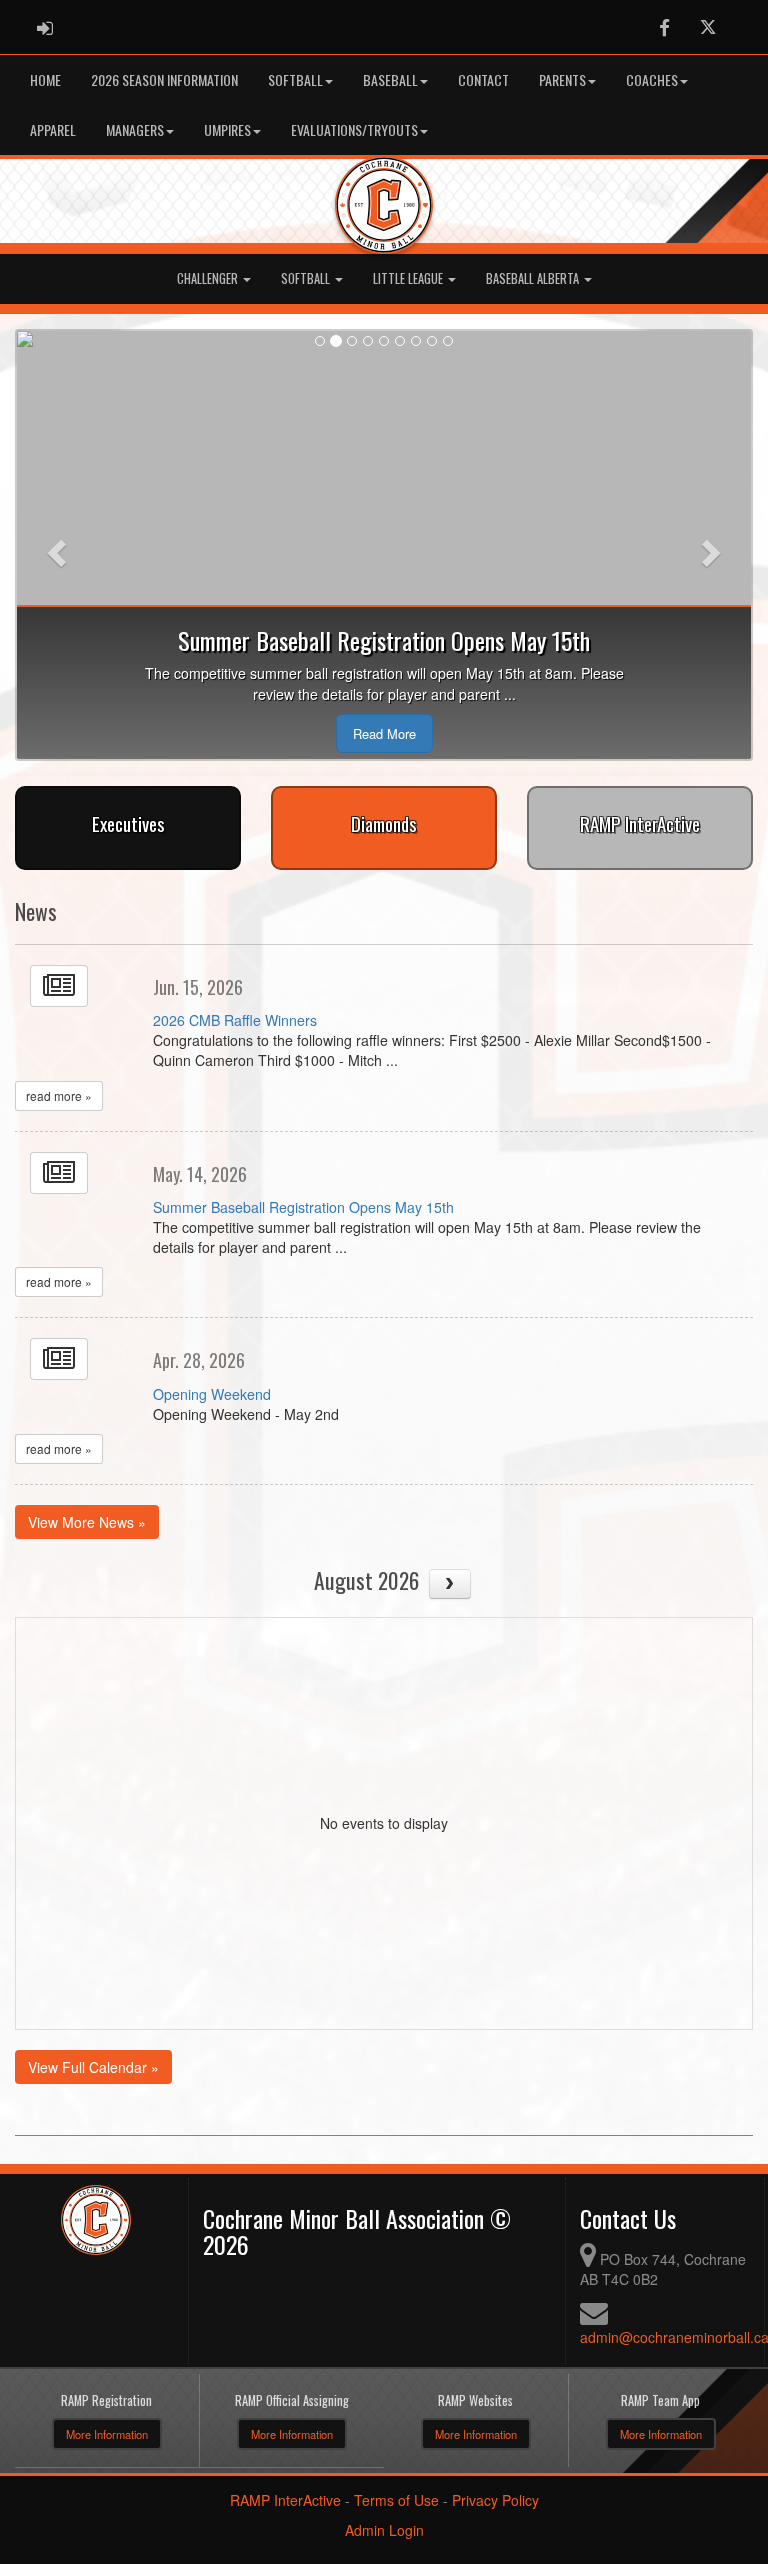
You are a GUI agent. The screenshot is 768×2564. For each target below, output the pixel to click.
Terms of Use (396, 2500)
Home (45, 79)
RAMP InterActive (285, 2500)
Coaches (652, 79)
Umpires (227, 129)
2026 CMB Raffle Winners (235, 1020)
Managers (135, 129)
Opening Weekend (212, 1394)
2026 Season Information (164, 79)
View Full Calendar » (93, 2067)
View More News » (87, 1522)
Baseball (390, 79)
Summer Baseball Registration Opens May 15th (303, 1207)
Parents (562, 79)
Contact (483, 79)
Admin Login (384, 2530)
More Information (107, 2434)
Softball (295, 79)
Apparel (53, 129)
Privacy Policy (495, 2500)
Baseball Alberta (534, 278)
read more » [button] (59, 1095)
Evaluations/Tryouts (354, 129)
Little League (409, 278)
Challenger (209, 278)
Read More (384, 733)
